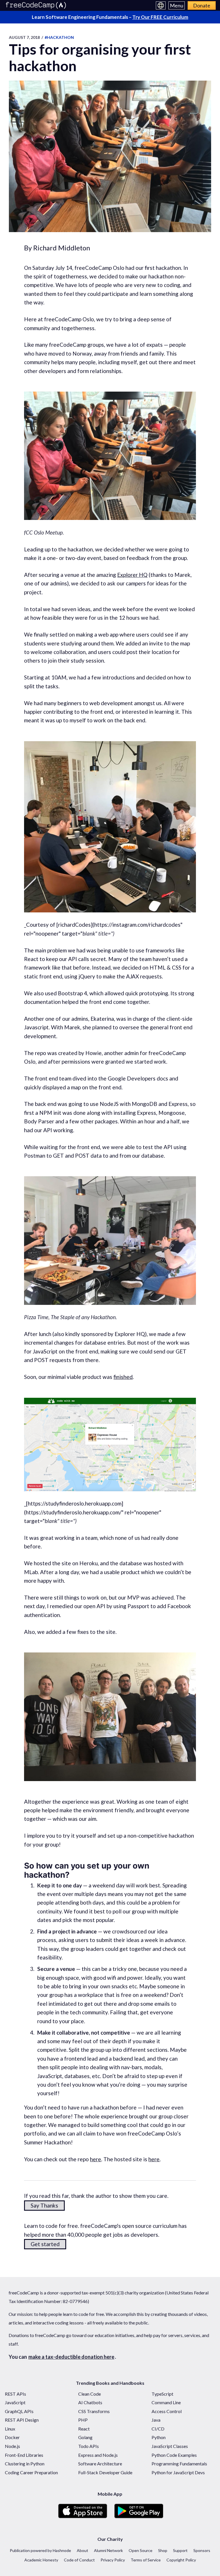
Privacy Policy (113, 2560)
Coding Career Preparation (31, 2472)
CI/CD (158, 2429)
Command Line (166, 2402)
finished (123, 1377)
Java (156, 2420)
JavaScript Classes (170, 2446)
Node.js (12, 2446)
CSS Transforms (94, 2411)
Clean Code (90, 2394)
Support (180, 2550)
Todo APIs (89, 2446)
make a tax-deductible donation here (71, 2357)
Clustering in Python (25, 2464)
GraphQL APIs (19, 2411)
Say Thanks (44, 2205)
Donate (202, 5)
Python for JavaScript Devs (178, 2472)
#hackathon (59, 37)
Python (159, 2437)
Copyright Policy (181, 2560)
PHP (83, 2420)
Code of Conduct (79, 2560)
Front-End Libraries (24, 2455)
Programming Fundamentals (179, 2464)
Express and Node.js (98, 2455)
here (96, 2159)
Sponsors (202, 2550)
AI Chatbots (90, 2402)
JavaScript (15, 2402)
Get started (45, 2244)
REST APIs (15, 2394)
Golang (85, 2437)
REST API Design (22, 2420)
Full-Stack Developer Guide (105, 2472)
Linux (10, 2429)
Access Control (167, 2411)
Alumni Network (108, 2550)
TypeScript (162, 2394)
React (84, 2429)
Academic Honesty (41, 2560)
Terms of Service (146, 2560)
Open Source (141, 2550)
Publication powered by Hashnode (40, 2550)
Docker (12, 2437)
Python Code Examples (174, 2455)
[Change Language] (161, 5)
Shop (163, 2550)
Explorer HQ (132, 575)
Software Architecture (100, 2464)
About (82, 2550)
